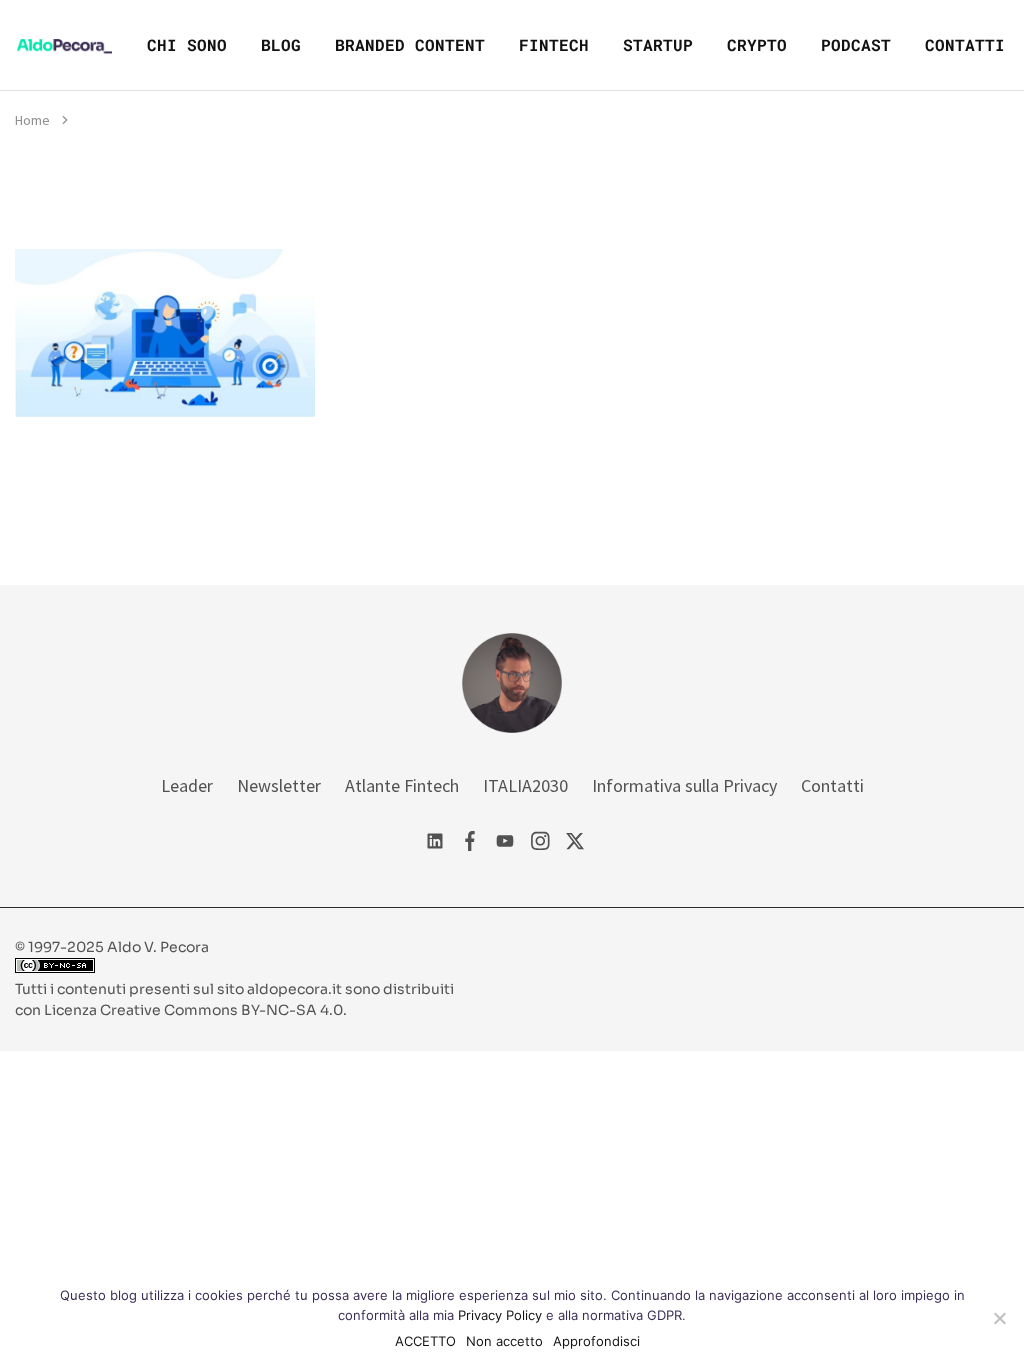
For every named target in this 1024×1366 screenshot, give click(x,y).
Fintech (554, 44)
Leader (187, 785)
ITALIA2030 (525, 785)
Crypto (757, 44)
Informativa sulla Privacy (684, 785)
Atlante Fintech (402, 785)
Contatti (965, 44)
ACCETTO (425, 1341)
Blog (281, 44)
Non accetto (504, 1341)
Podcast (856, 44)
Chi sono (187, 44)
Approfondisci (596, 1341)
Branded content (410, 44)
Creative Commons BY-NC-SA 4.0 (221, 1010)
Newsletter (279, 785)
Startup (658, 44)
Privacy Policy (500, 1315)
